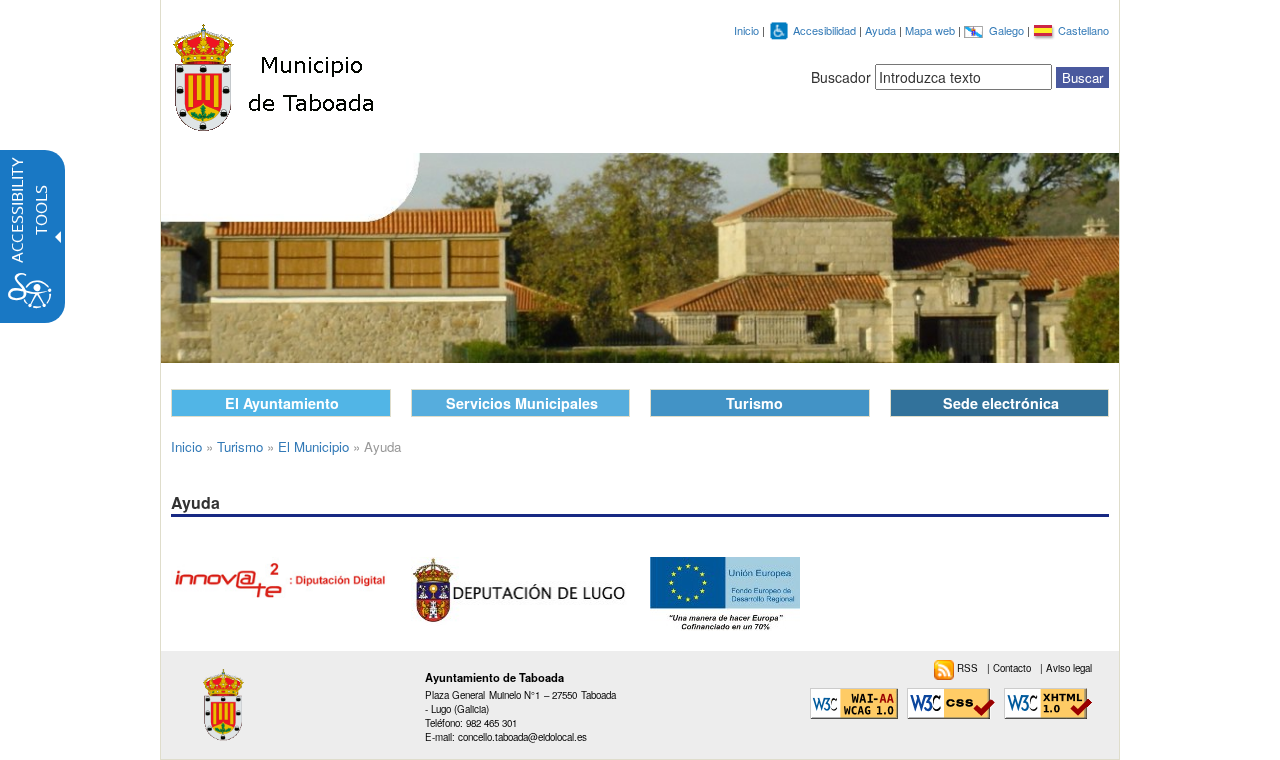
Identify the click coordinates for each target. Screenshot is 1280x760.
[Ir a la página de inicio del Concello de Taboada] (276, 72)
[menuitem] (960, 668)
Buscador (841, 77)
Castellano (1083, 30)
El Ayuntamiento (282, 403)
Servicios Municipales (522, 403)
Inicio (746, 30)
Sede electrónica (1001, 403)
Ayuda (882, 30)
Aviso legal (1069, 668)
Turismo (754, 403)
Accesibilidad (826, 30)
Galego (1008, 30)
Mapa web (931, 30)
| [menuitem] (1010, 668)
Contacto (1013, 668)
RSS (969, 668)
